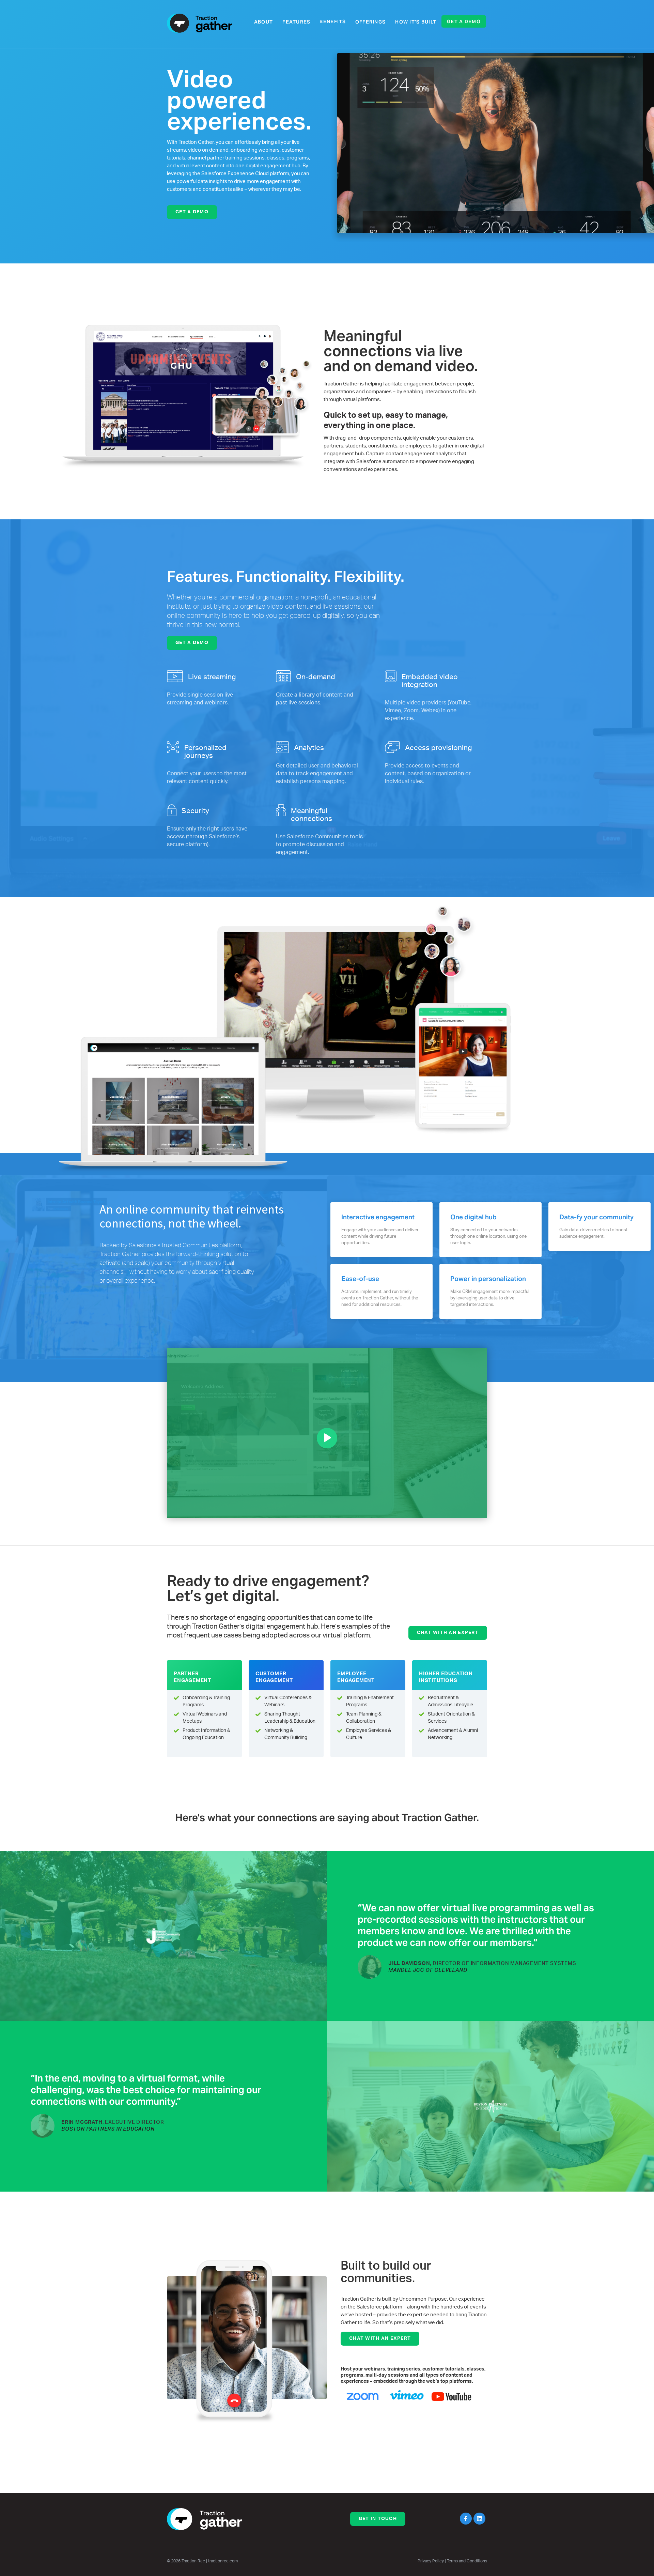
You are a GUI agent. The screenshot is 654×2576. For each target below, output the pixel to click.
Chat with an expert (448, 1633)
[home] (200, 23)
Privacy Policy (431, 2561)
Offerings (371, 22)
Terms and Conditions (467, 2561)
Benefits (333, 21)
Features (296, 22)
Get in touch (378, 2519)
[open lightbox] (327, 1433)
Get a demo (464, 21)
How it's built (416, 22)
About (263, 22)
